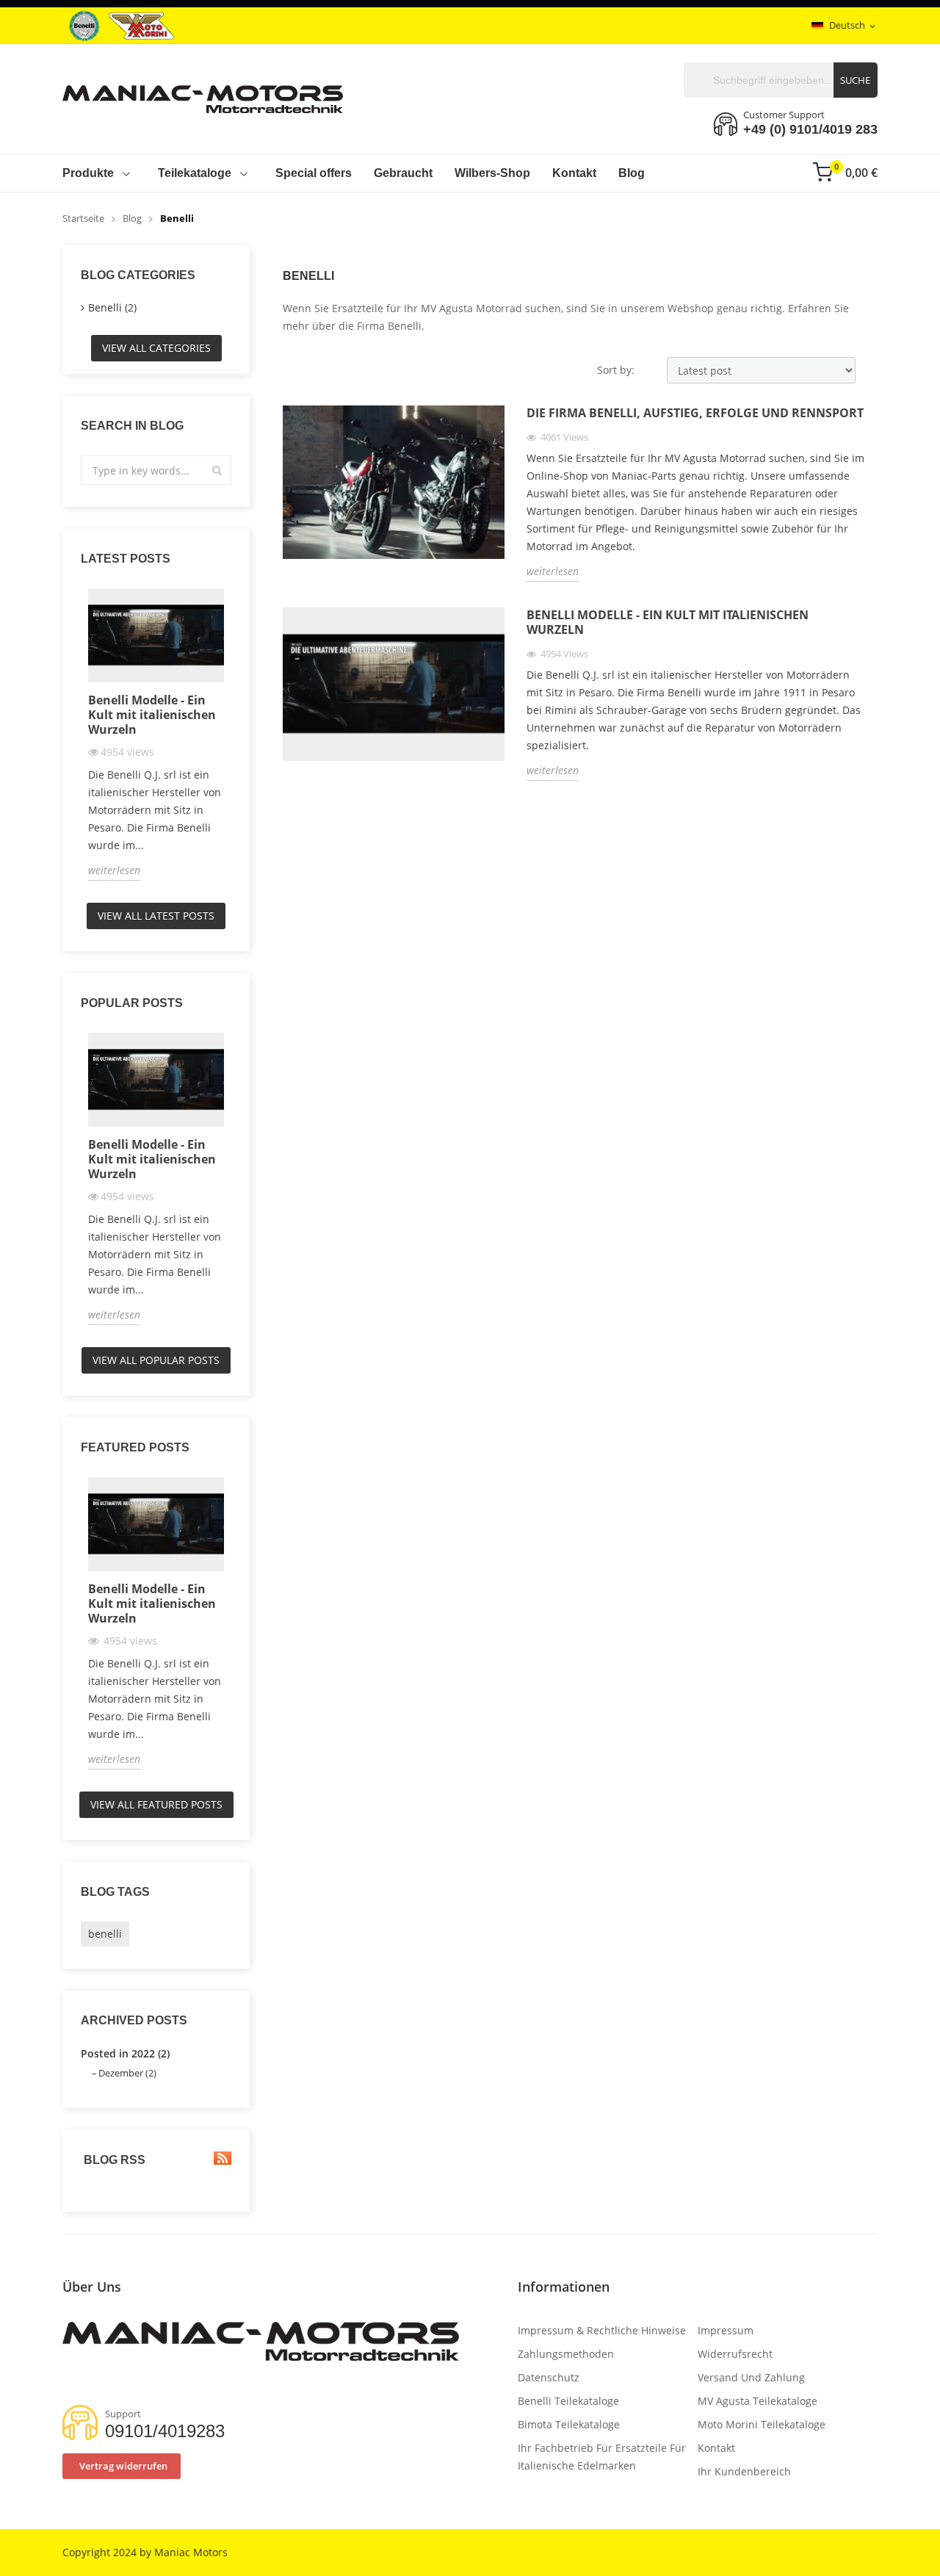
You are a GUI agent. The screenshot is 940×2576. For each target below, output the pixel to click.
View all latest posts (156, 916)
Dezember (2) (127, 2073)
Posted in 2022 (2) (125, 2053)
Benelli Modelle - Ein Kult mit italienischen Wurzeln (152, 715)
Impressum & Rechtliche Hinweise (602, 2330)
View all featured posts (156, 1804)
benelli (105, 1934)
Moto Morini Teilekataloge (762, 2424)
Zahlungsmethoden (566, 2354)
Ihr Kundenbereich (744, 2471)
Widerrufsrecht (735, 2354)
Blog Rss (113, 2160)
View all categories (156, 348)
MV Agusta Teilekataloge (758, 2401)
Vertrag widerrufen (123, 2466)
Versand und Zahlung (751, 2377)
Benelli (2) (112, 307)
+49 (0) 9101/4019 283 (810, 129)
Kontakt (716, 2448)
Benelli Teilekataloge (568, 2401)
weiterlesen (114, 870)
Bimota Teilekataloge (569, 2424)
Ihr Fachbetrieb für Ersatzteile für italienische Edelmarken (602, 2457)
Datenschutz (549, 2377)
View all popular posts (156, 1360)
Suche (855, 80)
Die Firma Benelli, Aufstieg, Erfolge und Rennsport (695, 413)
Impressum (726, 2330)
